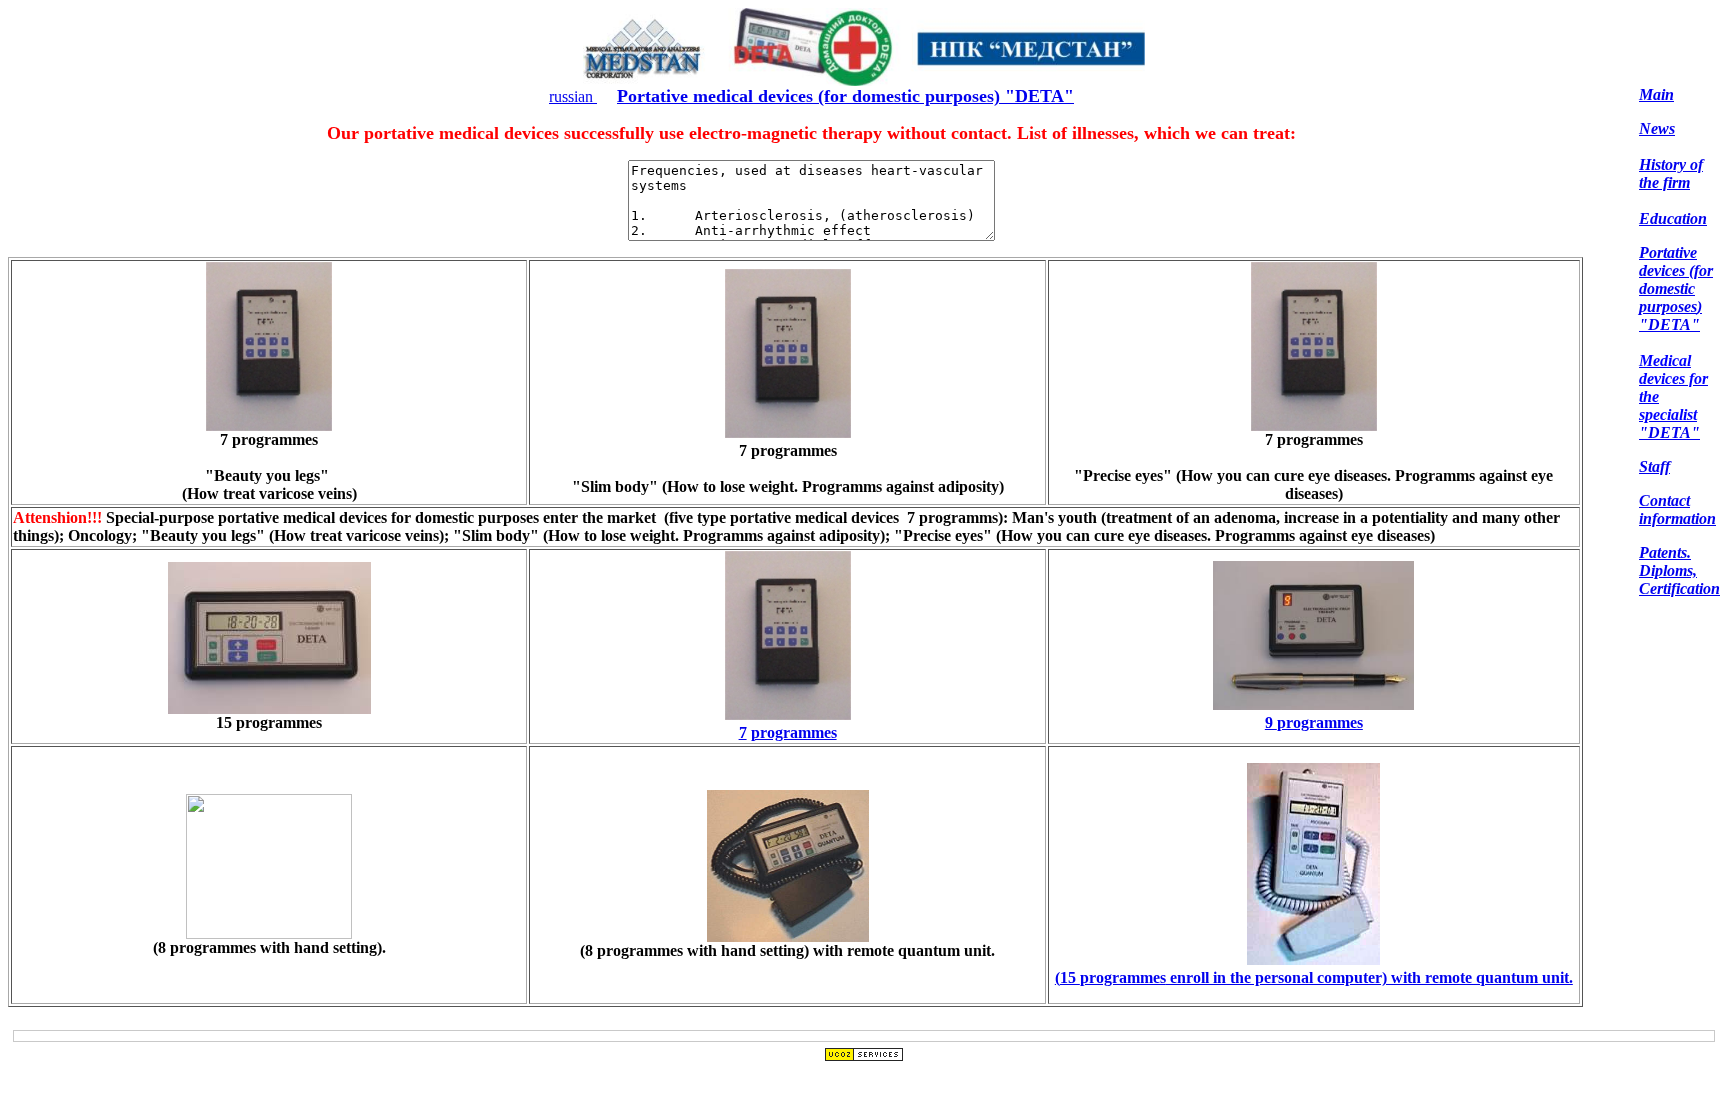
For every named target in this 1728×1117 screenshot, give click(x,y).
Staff (1654, 466)
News (1657, 128)
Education (1673, 218)
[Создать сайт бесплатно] (864, 1056)
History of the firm (1671, 173)
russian (573, 96)
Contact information (1677, 509)
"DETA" (1669, 432)
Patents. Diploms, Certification (1679, 570)
